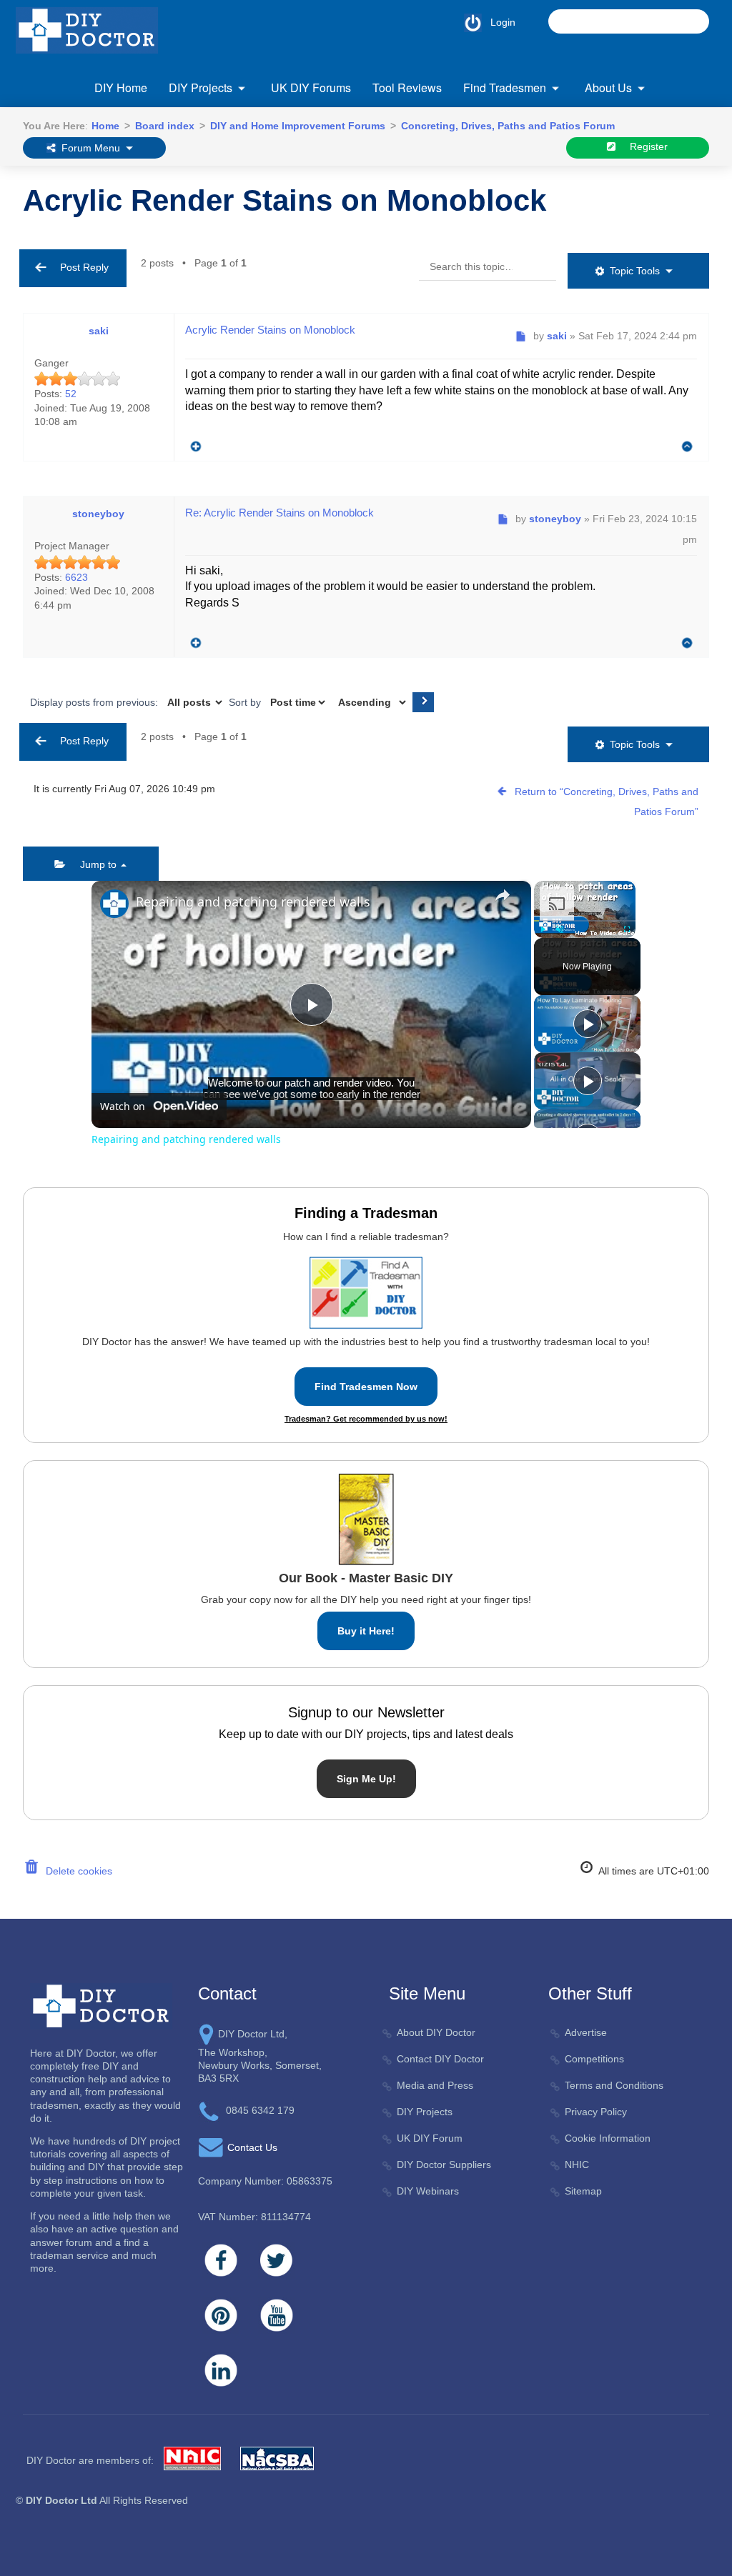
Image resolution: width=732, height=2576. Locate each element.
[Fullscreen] (627, 929)
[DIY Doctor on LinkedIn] (221, 2370)
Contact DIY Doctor (440, 2059)
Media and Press (435, 2085)
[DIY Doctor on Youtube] (277, 2315)
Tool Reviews (407, 88)
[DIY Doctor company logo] (101, 2005)
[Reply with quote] (192, 443)
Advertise (586, 2032)
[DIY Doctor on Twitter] (277, 2260)
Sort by (246, 702)
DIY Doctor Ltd (61, 2500)
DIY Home (121, 88)
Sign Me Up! (366, 1779)
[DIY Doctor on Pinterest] (221, 2315)
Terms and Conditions (614, 2085)
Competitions (594, 2059)
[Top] (687, 447)
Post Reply (80, 267)
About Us (608, 88)
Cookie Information (608, 2138)
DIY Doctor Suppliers (444, 2165)
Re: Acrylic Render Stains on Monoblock (280, 513)
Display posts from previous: (95, 702)
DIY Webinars (428, 2191)
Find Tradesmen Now (366, 1387)
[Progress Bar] (585, 921)
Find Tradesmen (505, 88)
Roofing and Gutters (487, 174)
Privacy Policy (596, 2112)
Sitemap (583, 2191)
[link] (114, 904)
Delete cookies (76, 1871)
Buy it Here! (366, 1631)
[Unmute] (560, 929)
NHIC (577, 2165)
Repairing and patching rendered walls (253, 902)
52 (71, 394)
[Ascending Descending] (371, 702)
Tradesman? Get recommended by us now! (366, 1419)
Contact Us (252, 2147)
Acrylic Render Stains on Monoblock (285, 200)
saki (99, 331)
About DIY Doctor (436, 2032)
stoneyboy (98, 514)
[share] (503, 895)
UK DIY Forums (311, 88)
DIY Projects (201, 88)
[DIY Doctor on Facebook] (221, 2260)
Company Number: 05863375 (265, 2181)
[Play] (543, 929)
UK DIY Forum (430, 2138)
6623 (76, 577)
